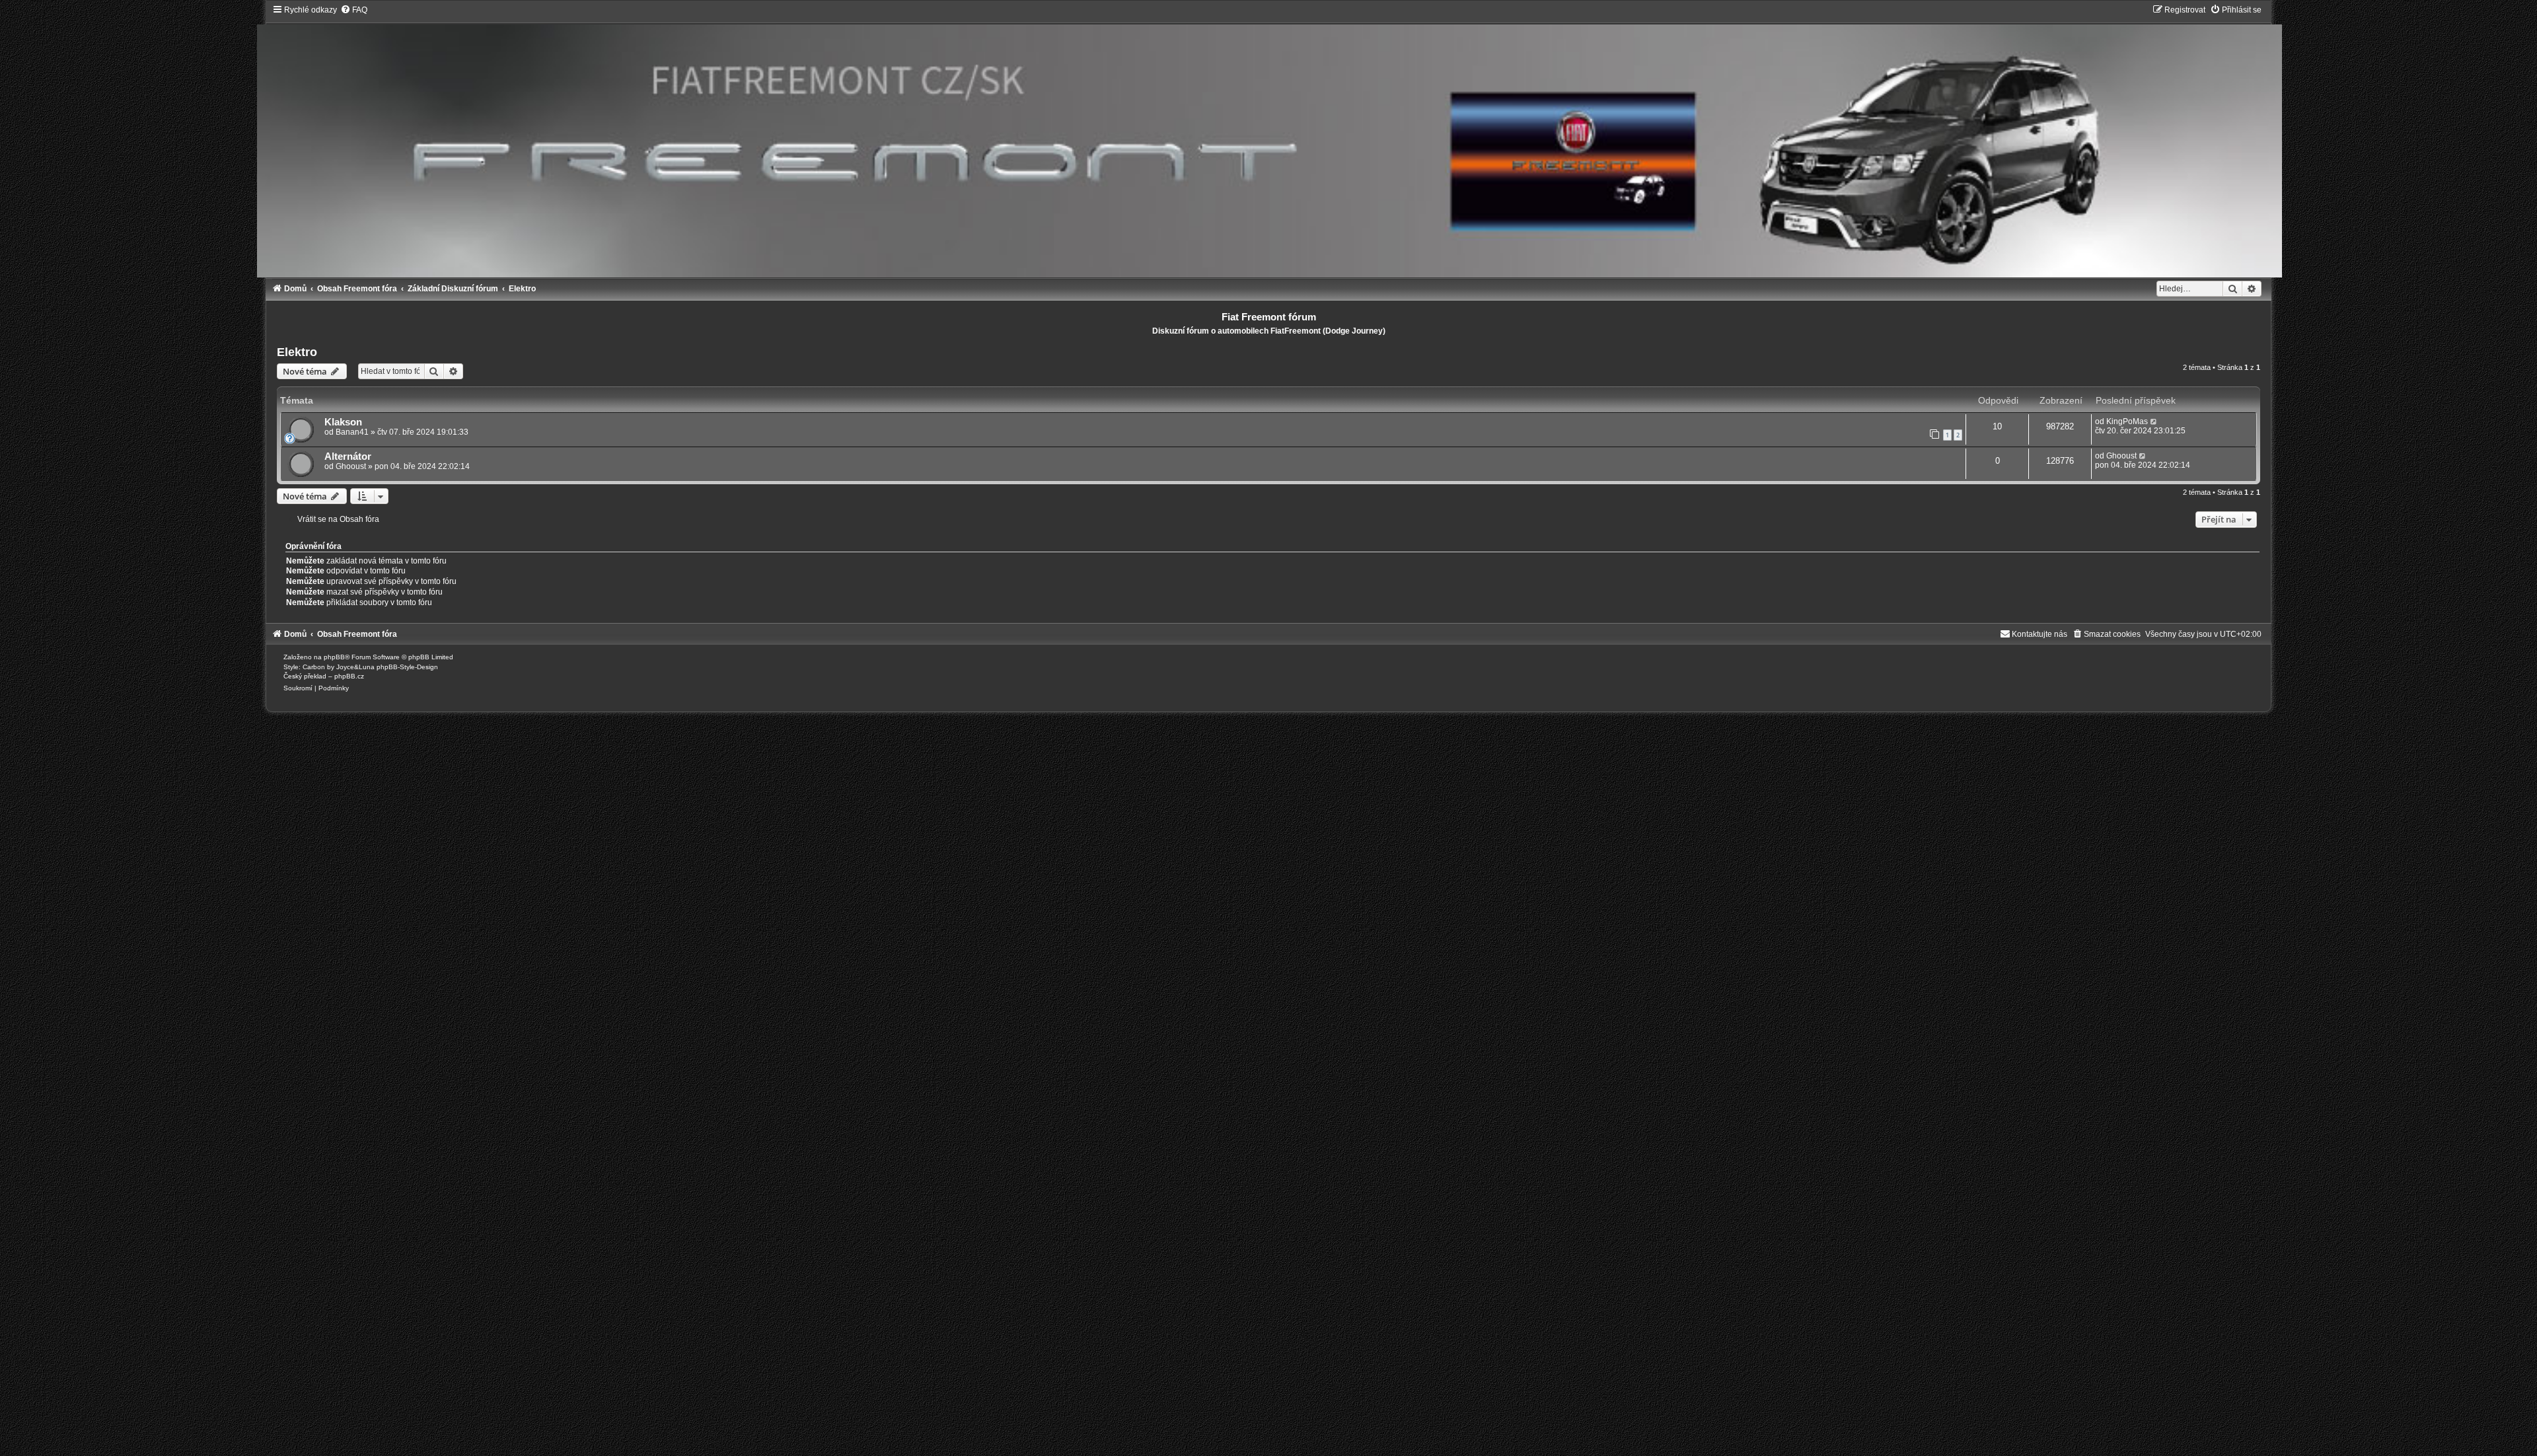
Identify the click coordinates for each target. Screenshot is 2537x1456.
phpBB (334, 657)
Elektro (297, 352)
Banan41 (352, 432)
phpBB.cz (349, 676)
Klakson (343, 422)
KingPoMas (2127, 421)
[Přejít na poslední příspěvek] (2154, 421)
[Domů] (1269, 141)
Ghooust (351, 466)
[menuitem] (354, 10)
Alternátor (348, 456)
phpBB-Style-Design (407, 667)
